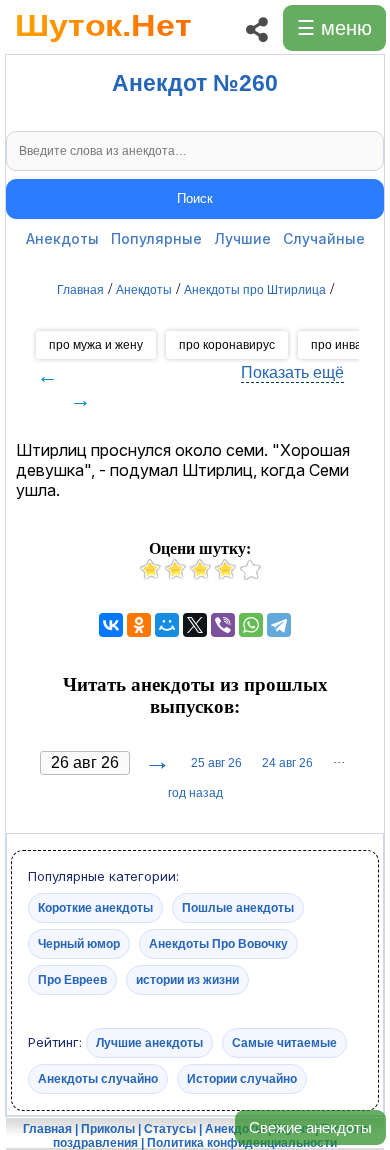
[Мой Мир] (167, 625)
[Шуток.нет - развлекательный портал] (103, 46)
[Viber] (223, 625)
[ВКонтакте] (111, 625)
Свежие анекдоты (310, 1127)
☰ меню (334, 28)
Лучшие (242, 238)
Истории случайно (242, 1079)
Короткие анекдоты (95, 908)
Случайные (324, 238)
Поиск (195, 198)
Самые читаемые (284, 1043)
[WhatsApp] (251, 625)
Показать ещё (292, 372)
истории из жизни (187, 980)
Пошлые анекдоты (238, 908)
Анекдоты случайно (98, 1079)
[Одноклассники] (139, 625)
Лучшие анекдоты (149, 1043)
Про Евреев (72, 980)
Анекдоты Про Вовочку (218, 944)
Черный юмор (79, 944)
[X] (195, 625)
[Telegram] (279, 625)
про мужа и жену (96, 345)
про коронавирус (227, 345)
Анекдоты (62, 238)
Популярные (156, 238)
